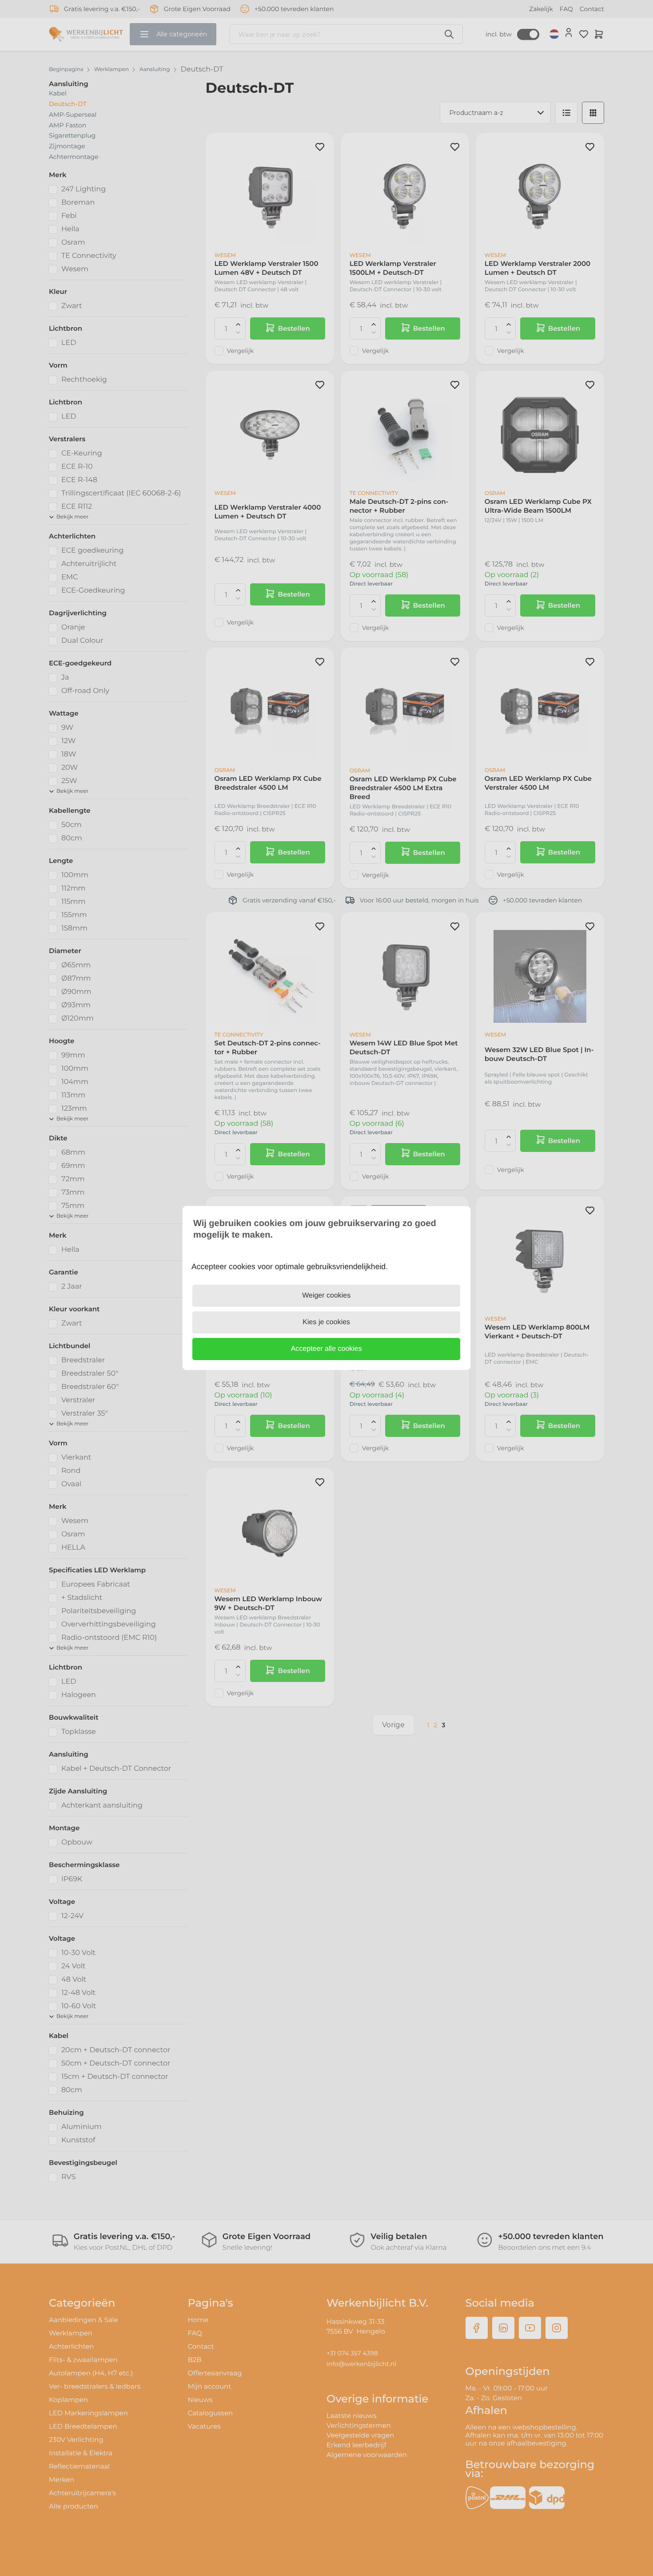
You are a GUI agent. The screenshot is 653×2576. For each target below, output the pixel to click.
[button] (326, 1349)
